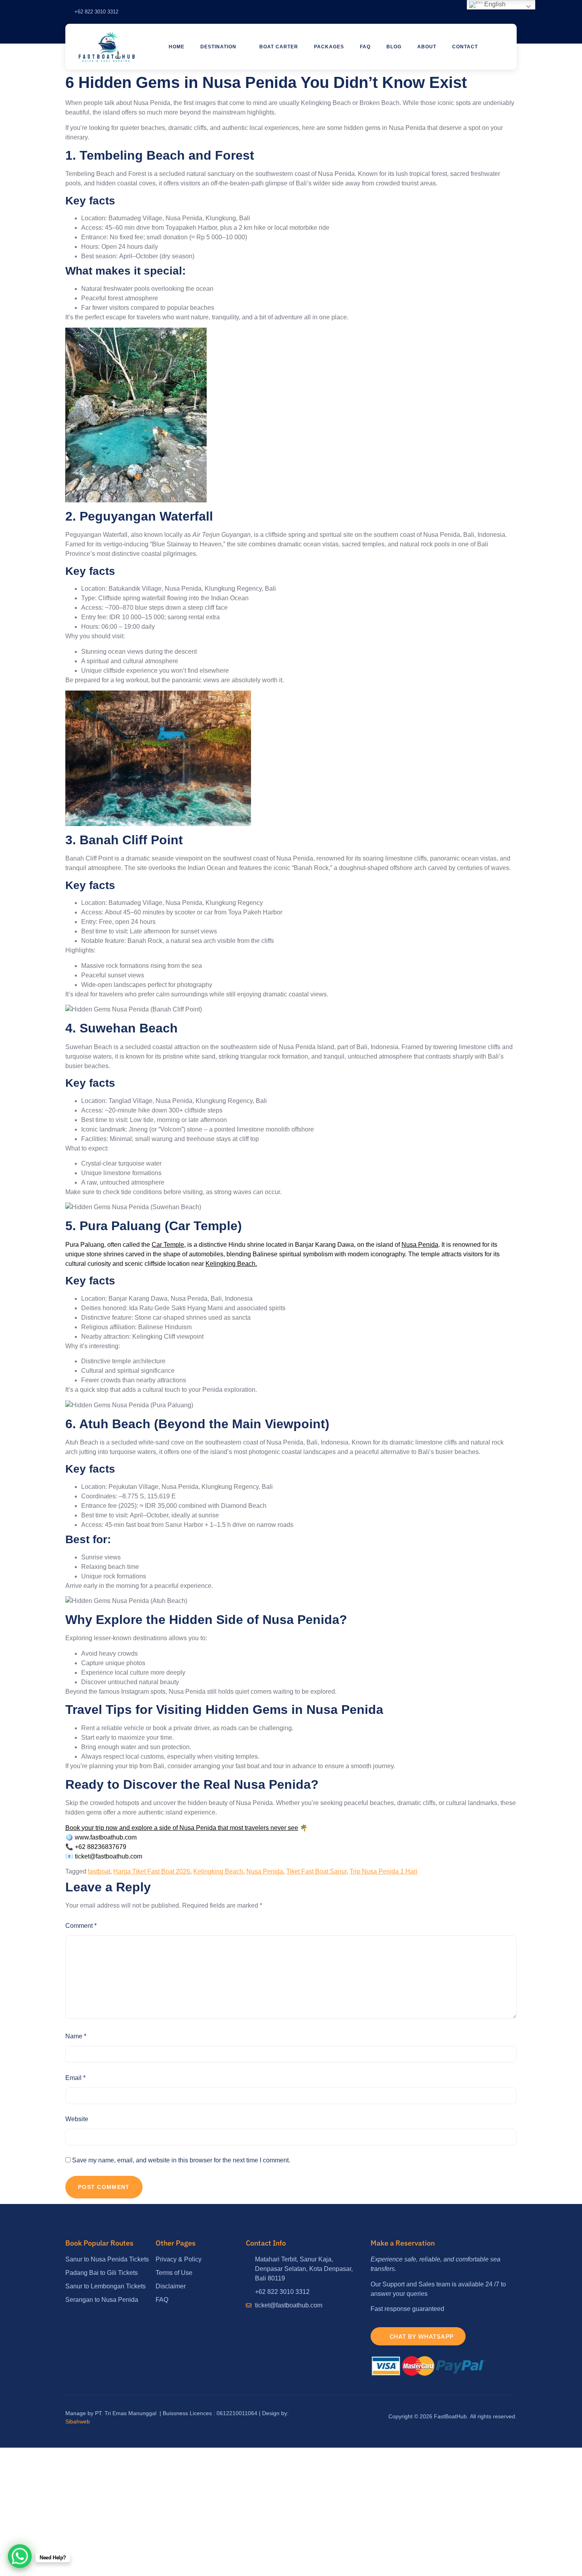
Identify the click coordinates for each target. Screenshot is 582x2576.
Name (76, 2036)
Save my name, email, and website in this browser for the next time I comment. (181, 2160)
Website (77, 2119)
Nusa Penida (420, 1245)
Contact (465, 47)
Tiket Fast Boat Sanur (316, 1871)
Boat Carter (279, 47)
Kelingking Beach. (231, 1264)
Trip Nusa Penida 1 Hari (383, 1871)
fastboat (99, 1871)
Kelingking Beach (218, 1871)
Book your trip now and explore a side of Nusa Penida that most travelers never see (182, 1828)
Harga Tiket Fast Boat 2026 (152, 1871)
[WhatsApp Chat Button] (20, 2556)
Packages (329, 47)
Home (177, 47)
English (494, 4)
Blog (394, 47)
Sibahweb (78, 2421)
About (427, 47)
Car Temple (168, 1245)
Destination (218, 47)
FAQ (365, 47)
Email (75, 2078)
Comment (81, 1926)
